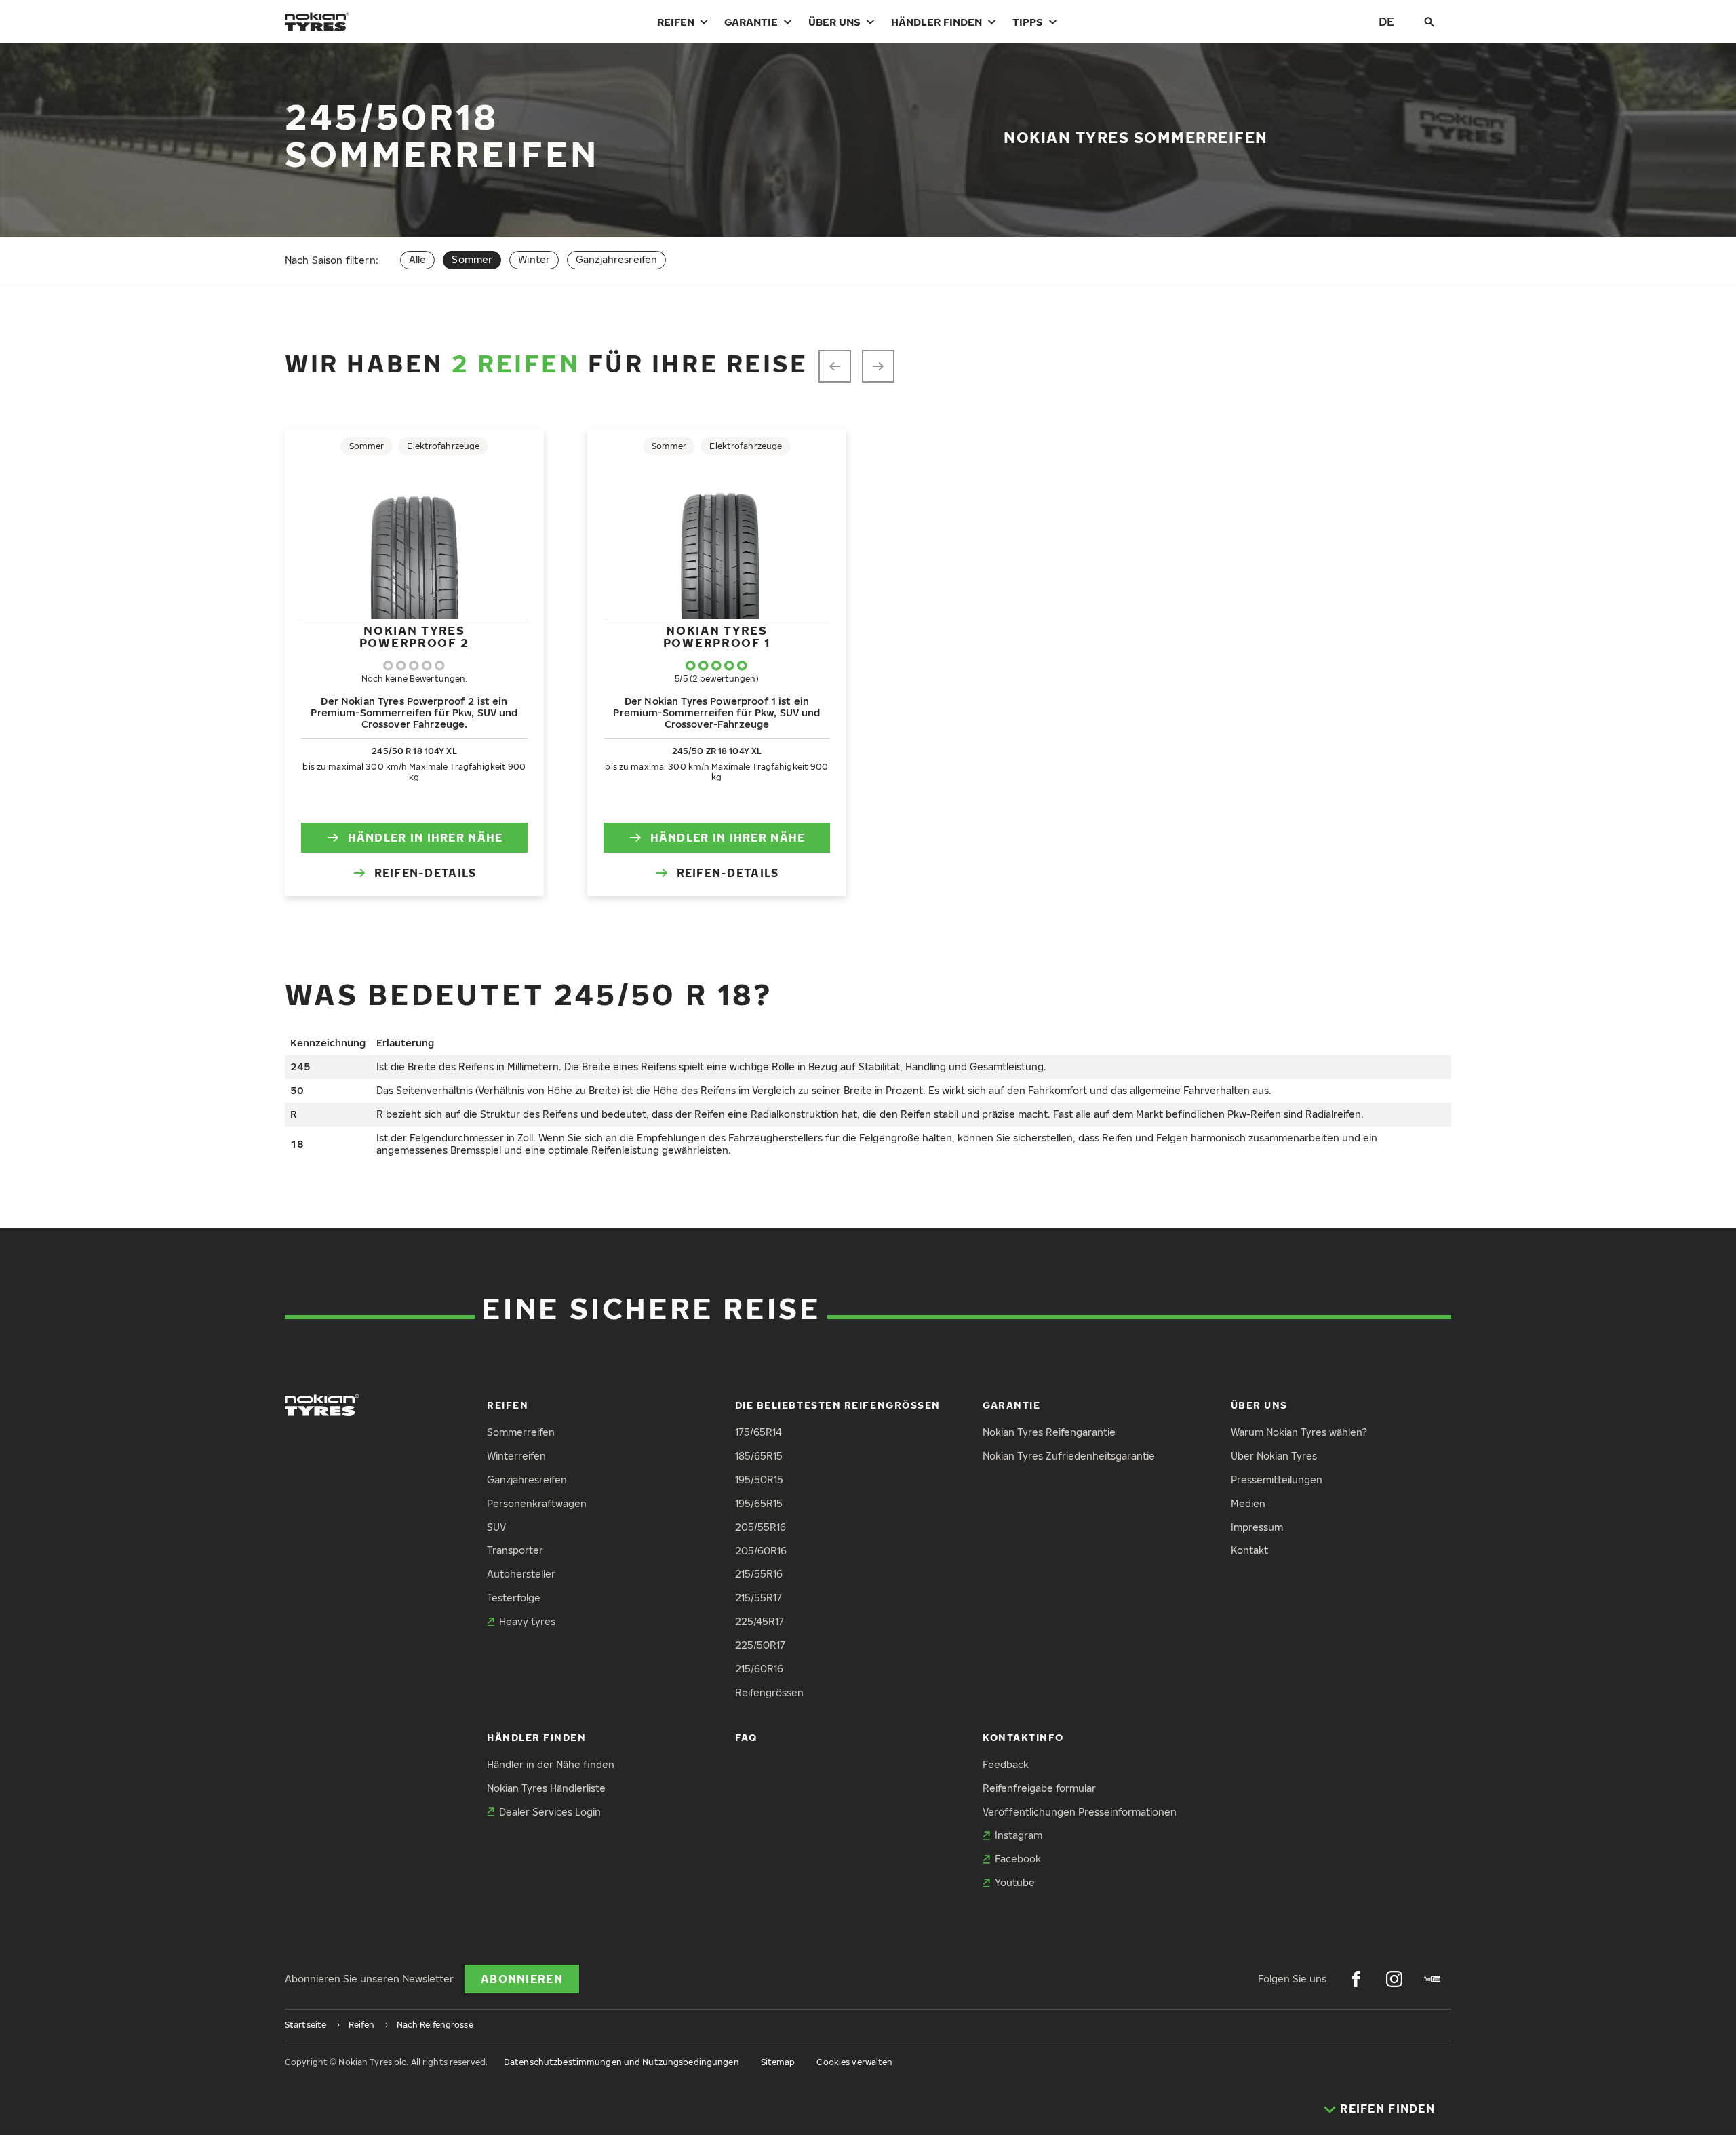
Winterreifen (516, 1456)
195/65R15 (759, 1503)
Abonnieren (522, 1979)
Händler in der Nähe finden (551, 1764)
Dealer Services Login (550, 1812)
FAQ (746, 1737)
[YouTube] (1432, 1979)
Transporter (515, 1550)
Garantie (751, 22)
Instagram (1019, 1835)
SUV (496, 1527)
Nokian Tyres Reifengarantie (1049, 1432)
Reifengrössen (769, 1692)
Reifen (676, 22)
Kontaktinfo (1023, 1737)
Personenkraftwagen (537, 1503)
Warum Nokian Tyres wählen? (1299, 1432)
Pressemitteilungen (1277, 1480)
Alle (418, 259)
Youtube (1015, 1882)
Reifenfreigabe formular (1039, 1788)
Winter (534, 259)
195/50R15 (759, 1480)
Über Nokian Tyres (1274, 1456)
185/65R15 (759, 1456)
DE (1386, 21)
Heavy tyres (527, 1621)
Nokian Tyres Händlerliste (546, 1788)
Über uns (834, 22)
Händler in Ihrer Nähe (426, 838)
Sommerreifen (521, 1432)
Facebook (1018, 1859)
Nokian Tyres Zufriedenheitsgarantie (1069, 1456)
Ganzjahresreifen (616, 259)
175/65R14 (758, 1432)
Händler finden (936, 22)
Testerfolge (514, 1598)
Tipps (1028, 22)
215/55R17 (758, 1598)
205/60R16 (761, 1551)
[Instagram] (1394, 1979)
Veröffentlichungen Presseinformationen (1080, 1812)
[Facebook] (1356, 1979)
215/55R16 (759, 1574)
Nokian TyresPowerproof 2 (414, 636)
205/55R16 (761, 1527)
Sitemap (778, 2062)
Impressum (1257, 1527)
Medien (1248, 1503)
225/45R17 (759, 1621)
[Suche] (1429, 22)
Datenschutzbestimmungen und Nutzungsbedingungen (622, 2062)
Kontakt (1249, 1550)
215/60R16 (759, 1669)
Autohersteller (521, 1574)
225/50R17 (760, 1645)
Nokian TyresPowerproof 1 (717, 636)
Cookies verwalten (854, 2062)
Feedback (1006, 1764)
